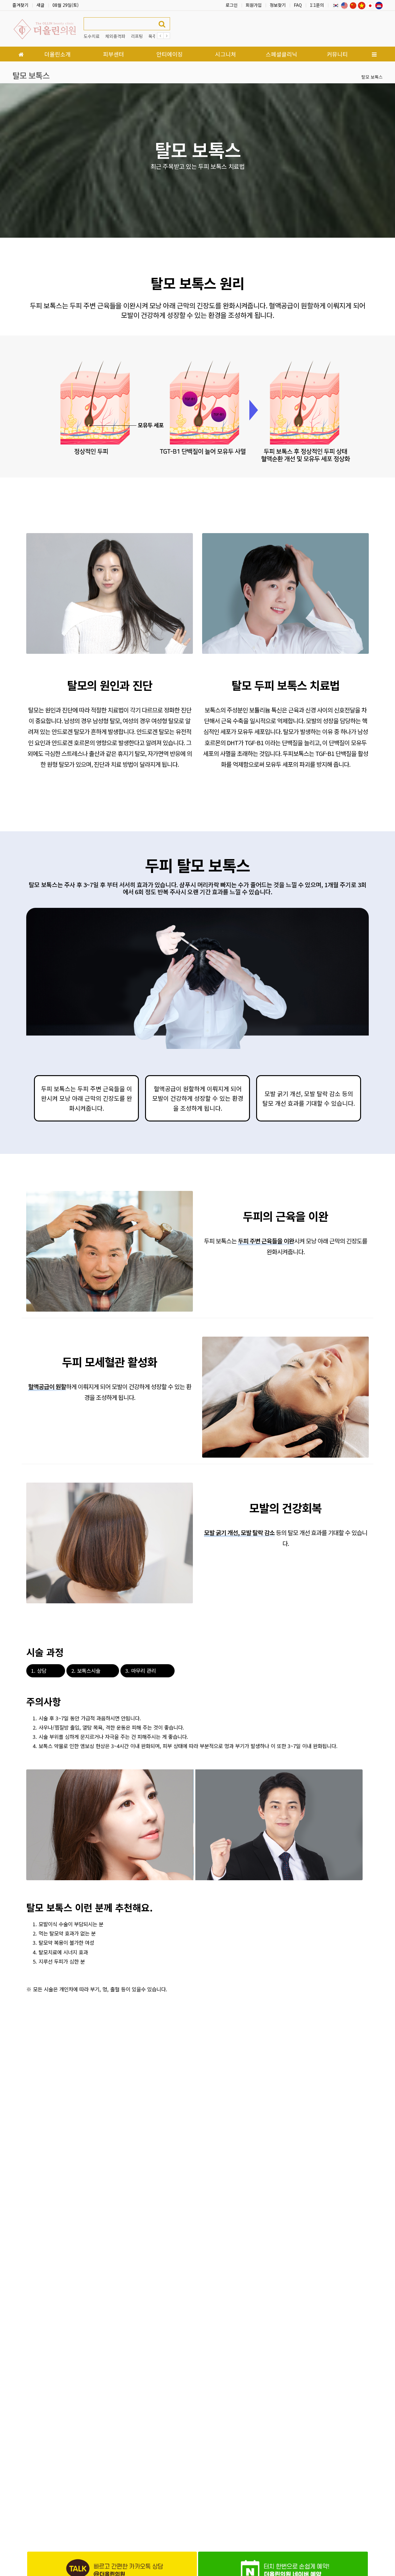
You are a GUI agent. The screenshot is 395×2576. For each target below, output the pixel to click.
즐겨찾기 (20, 5)
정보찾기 (278, 5)
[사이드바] (374, 54)
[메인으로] (21, 54)
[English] (344, 5)
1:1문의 (317, 5)
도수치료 (92, 36)
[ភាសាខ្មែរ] (379, 5)
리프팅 (137, 36)
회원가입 (254, 5)
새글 (40, 5)
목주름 (154, 36)
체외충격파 (115, 36)
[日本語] (370, 5)
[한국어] (336, 5)
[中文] (353, 5)
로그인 (232, 5)
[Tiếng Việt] (362, 5)
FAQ (298, 5)
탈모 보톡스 (372, 77)
